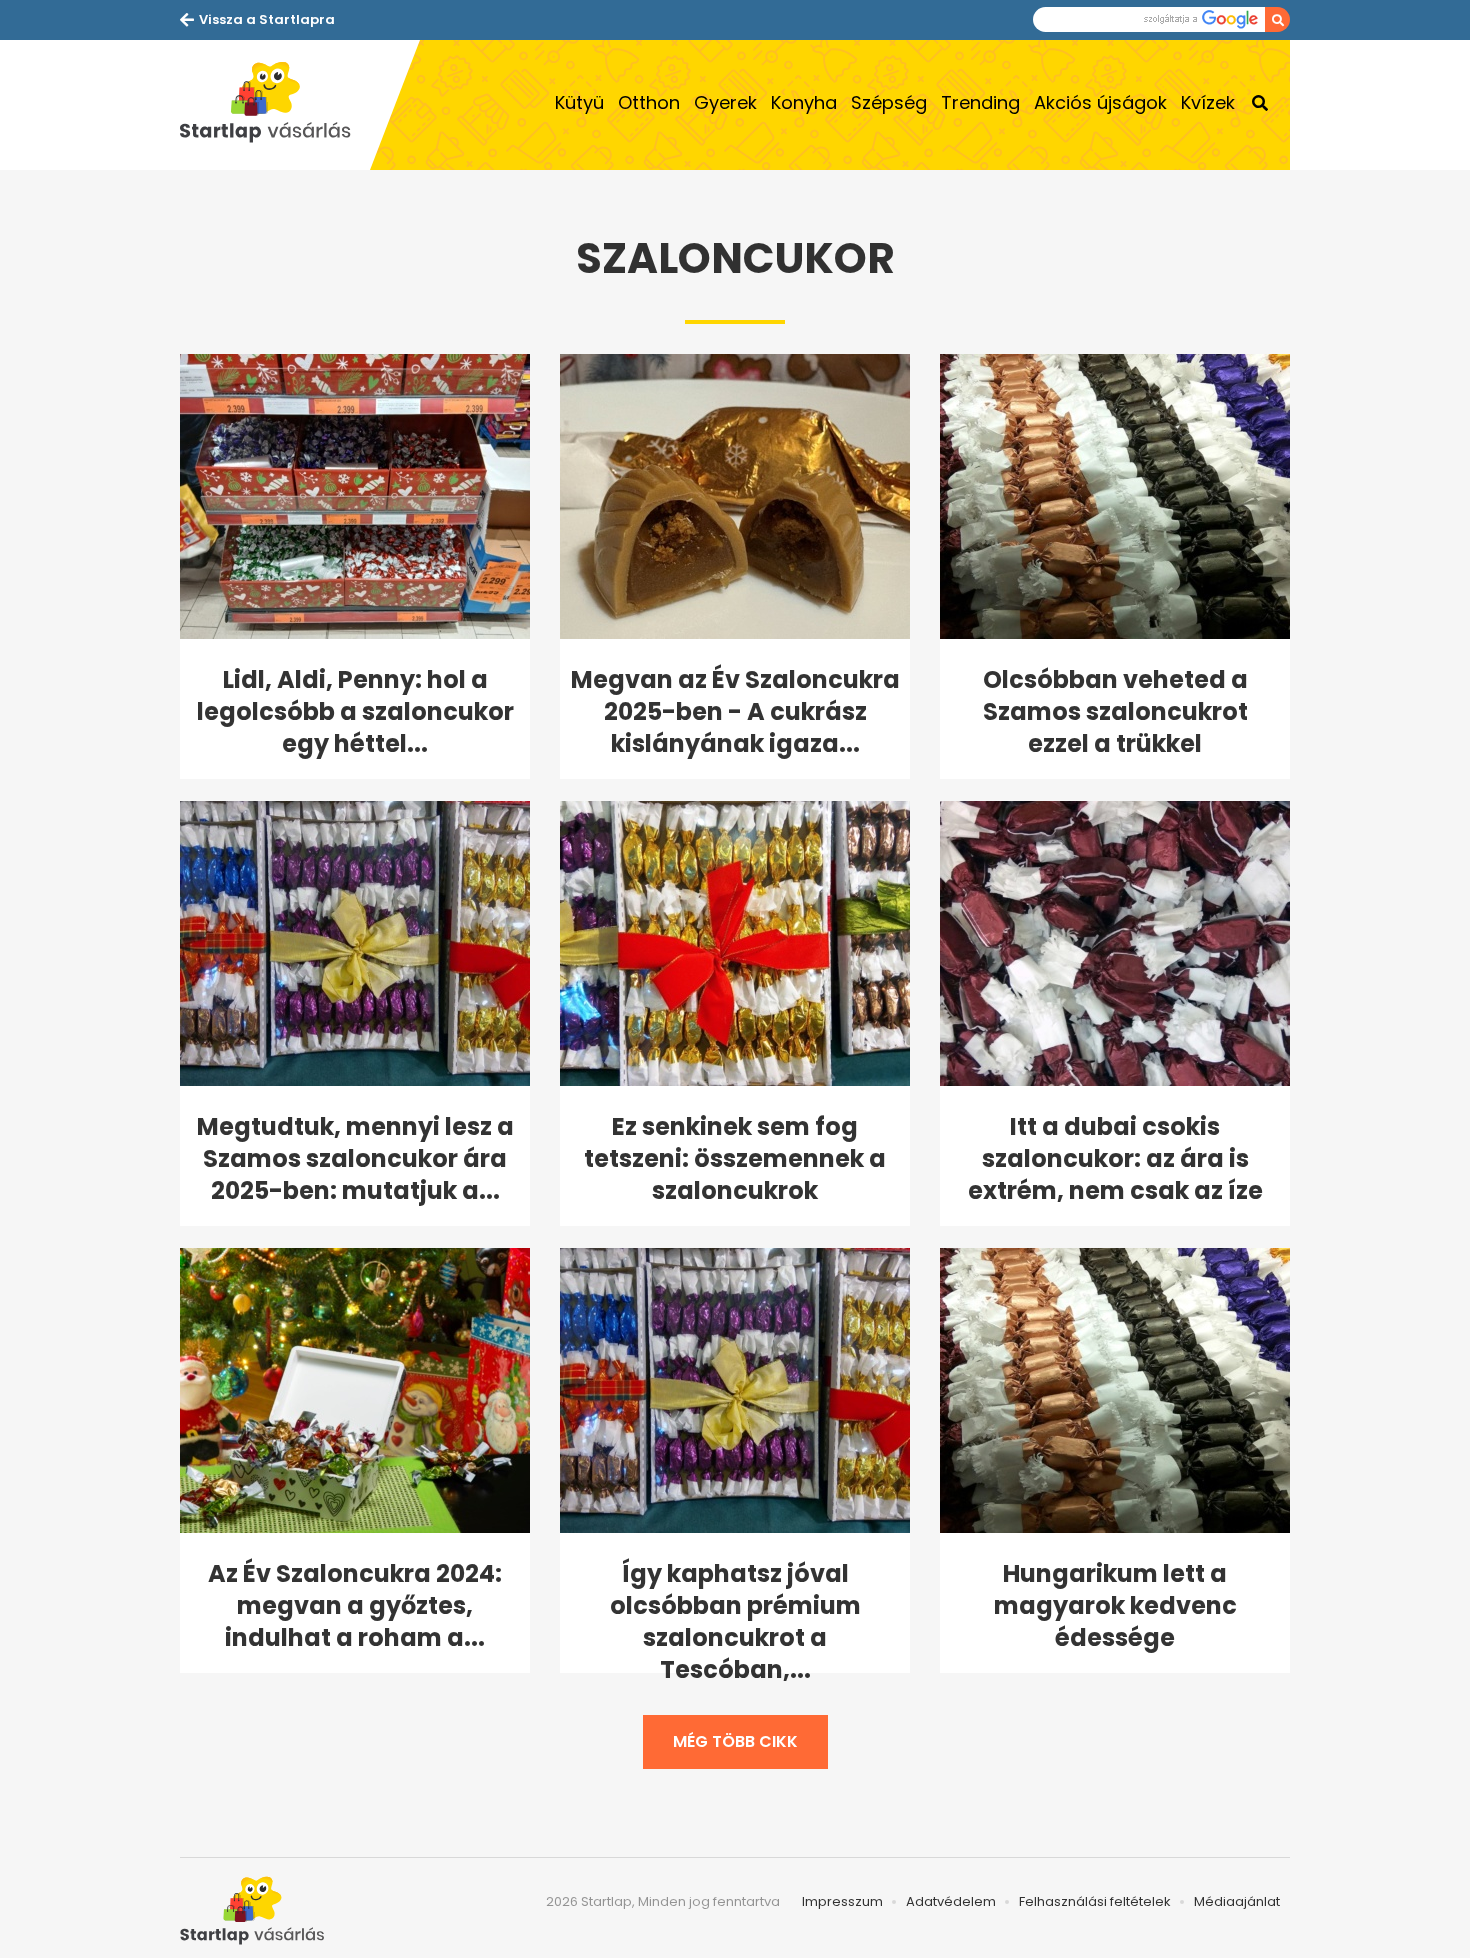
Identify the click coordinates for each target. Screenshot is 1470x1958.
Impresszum (842, 1901)
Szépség (889, 102)
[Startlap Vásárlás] (275, 105)
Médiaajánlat (1237, 1901)
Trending (980, 102)
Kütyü (579, 102)
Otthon (649, 102)
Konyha (804, 102)
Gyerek (725, 102)
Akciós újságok (1100, 102)
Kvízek (1208, 102)
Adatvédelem (951, 1901)
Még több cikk (735, 1741)
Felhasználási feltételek (1095, 1901)
